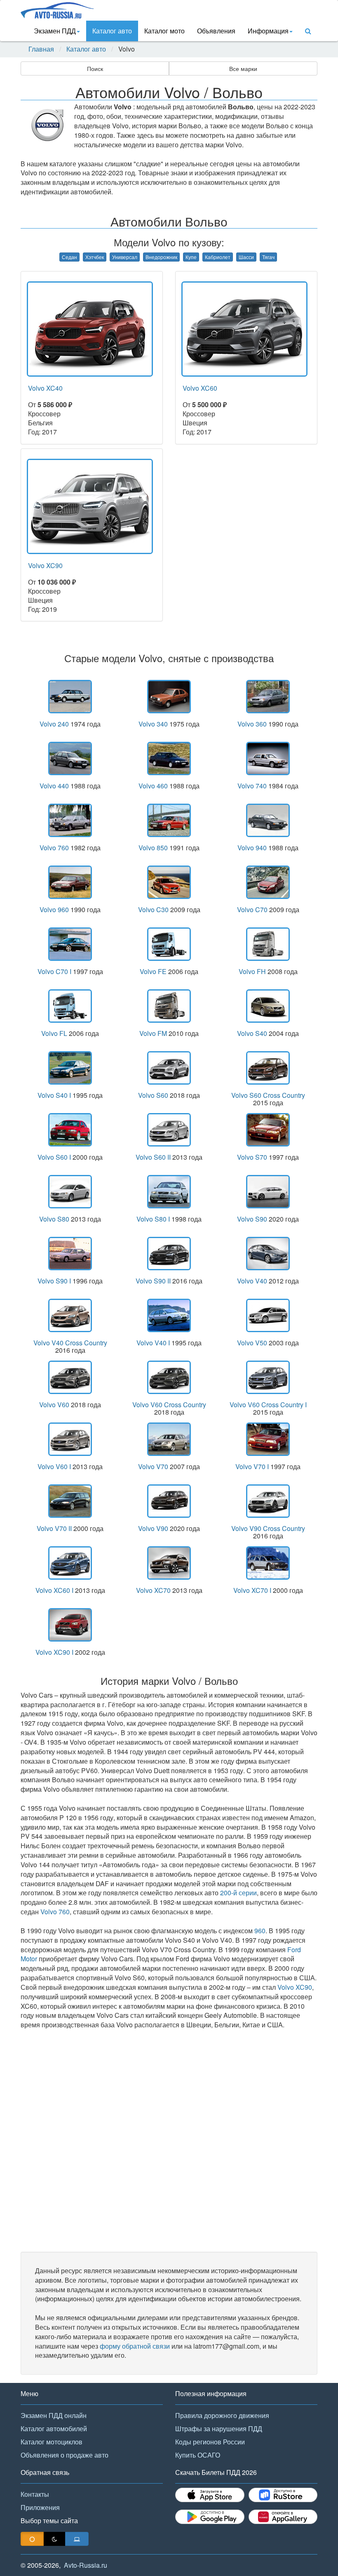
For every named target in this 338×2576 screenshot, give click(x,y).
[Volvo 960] (70, 882)
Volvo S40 (252, 1033)
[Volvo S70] (268, 1130)
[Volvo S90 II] (169, 1254)
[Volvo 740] (268, 758)
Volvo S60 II (153, 1157)
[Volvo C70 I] (70, 944)
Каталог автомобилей (54, 2429)
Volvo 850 (153, 848)
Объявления (216, 31)
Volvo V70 (153, 1466)
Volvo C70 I (54, 971)
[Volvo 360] (268, 697)
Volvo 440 (54, 786)
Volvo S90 (252, 1219)
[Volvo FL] (70, 1006)
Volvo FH (252, 971)
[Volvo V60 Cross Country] (169, 1377)
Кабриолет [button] (218, 257)
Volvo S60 (153, 1095)
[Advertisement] (169, 2141)
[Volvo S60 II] (169, 1130)
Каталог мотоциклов (52, 2442)
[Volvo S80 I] (169, 1192)
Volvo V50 (252, 1343)
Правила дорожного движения (222, 2415)
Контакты (35, 2494)
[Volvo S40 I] (70, 1068)
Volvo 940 (252, 848)
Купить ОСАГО (198, 2455)
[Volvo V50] (268, 1315)
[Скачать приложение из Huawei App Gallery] (283, 2517)
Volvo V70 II (54, 1528)
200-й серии (238, 1893)
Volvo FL (54, 1033)
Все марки (243, 68)
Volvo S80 (54, 1219)
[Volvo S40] (268, 1006)
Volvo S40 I (54, 1095)
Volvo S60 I (54, 1157)
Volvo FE (153, 971)
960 (260, 1931)
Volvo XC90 (45, 565)
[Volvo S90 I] (70, 1254)
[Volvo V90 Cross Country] (268, 1501)
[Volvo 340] (169, 697)
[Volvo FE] (169, 944)
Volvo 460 (153, 786)
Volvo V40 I (153, 1343)
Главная (41, 49)
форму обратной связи (135, 2346)
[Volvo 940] (268, 820)
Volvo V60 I (54, 1466)
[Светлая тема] (32, 2539)
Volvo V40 (252, 1281)
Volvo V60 (54, 1405)
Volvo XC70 (153, 1590)
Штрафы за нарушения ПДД (219, 2429)
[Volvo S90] (268, 1192)
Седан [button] (69, 257)
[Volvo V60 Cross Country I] (268, 1377)
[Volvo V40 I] (169, 1315)
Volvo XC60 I (54, 1590)
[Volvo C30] (169, 882)
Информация (268, 31)
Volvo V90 (153, 1528)
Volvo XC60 (200, 388)
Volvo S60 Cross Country (268, 1095)
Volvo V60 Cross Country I (268, 1405)
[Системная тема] (77, 2539)
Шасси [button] (246, 257)
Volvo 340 (153, 724)
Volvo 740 (252, 786)
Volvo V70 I (252, 1466)
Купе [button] (191, 257)
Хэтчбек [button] (95, 257)
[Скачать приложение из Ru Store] (283, 2495)
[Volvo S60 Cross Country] (268, 1068)
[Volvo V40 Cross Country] (70, 1315)
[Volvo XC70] (169, 1563)
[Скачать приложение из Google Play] (210, 2517)
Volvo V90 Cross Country (268, 1528)
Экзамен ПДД (55, 31)
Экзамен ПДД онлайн (54, 2415)
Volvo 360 (252, 724)
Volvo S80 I (153, 1219)
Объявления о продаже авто (65, 2455)
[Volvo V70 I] (268, 1439)
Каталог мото (164, 31)
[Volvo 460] (169, 758)
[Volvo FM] (169, 1006)
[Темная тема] (54, 2539)
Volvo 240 (54, 724)
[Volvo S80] (70, 1192)
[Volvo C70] (268, 882)
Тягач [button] (268, 257)
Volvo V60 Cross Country (169, 1405)
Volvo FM (153, 1033)
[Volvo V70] (169, 1439)
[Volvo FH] (268, 944)
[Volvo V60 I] (70, 1439)
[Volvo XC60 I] (70, 1563)
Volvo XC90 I (54, 1652)
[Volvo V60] (70, 1377)
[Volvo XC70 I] (268, 1563)
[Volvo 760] (70, 820)
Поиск (95, 68)
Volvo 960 (54, 909)
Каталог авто (112, 31)
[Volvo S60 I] (70, 1130)
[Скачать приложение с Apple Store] (210, 2495)
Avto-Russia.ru (86, 2565)
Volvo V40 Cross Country (70, 1343)
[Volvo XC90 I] (70, 1625)
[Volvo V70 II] (70, 1501)
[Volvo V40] (268, 1254)
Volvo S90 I (54, 1281)
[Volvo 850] (169, 820)
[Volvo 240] (70, 697)
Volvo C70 (252, 909)
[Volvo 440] (70, 758)
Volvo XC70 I (252, 1590)
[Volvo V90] (169, 1501)
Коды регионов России (210, 2442)
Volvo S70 (252, 1157)
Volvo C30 (153, 909)
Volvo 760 (54, 848)
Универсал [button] (125, 257)
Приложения (40, 2507)
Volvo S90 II (153, 1281)
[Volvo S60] (169, 1068)
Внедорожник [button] (161, 257)
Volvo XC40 (45, 388)
